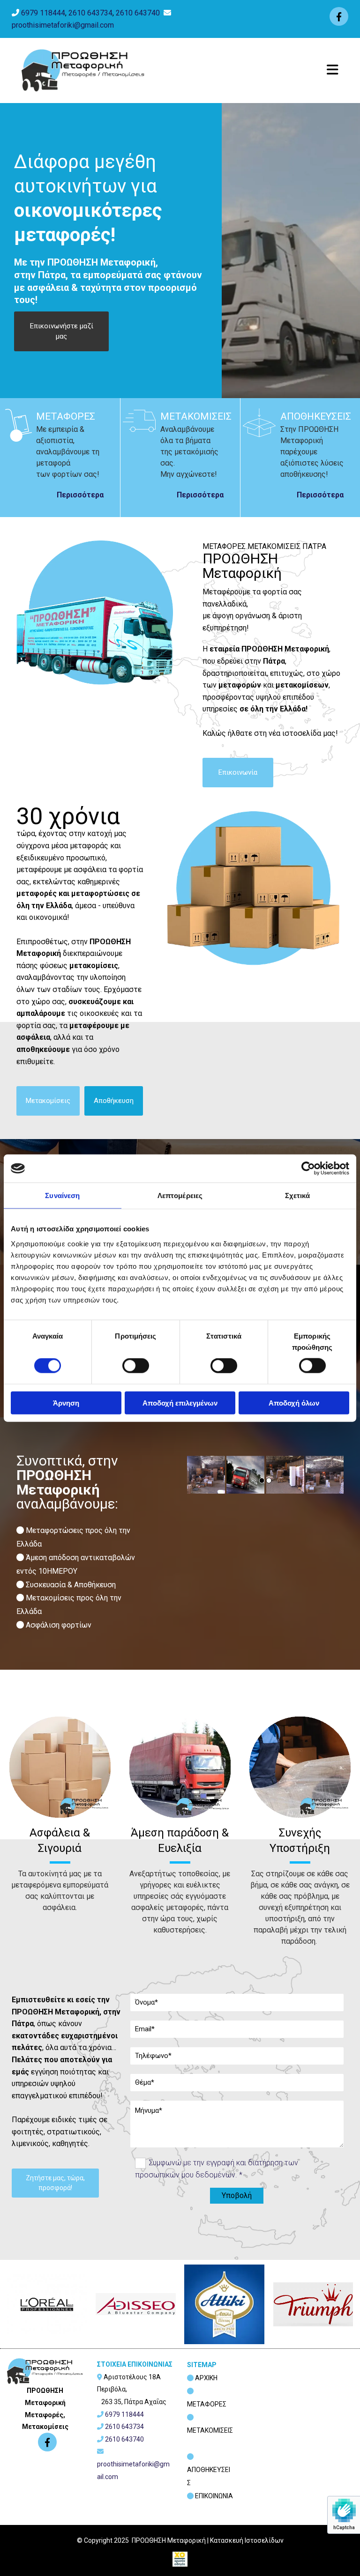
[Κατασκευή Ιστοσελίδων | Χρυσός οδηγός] (180, 2559)
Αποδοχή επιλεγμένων (180, 1403)
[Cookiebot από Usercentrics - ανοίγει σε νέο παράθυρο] (308, 1169)
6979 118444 (43, 13)
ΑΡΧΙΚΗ (206, 2378)
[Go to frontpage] (83, 70)
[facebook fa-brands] (339, 16)
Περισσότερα (80, 495)
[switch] (136, 1366)
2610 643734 (90, 13)
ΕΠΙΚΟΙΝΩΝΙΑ (214, 2496)
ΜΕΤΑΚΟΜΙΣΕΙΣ (210, 2430)
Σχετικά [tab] (298, 1195)
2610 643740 (138, 13)
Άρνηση (66, 1403)
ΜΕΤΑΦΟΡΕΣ (207, 2404)
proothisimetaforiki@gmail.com (63, 25)
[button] (61, 331)
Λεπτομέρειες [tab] (180, 1195)
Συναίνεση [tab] (62, 1195)
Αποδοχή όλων (294, 1403)
